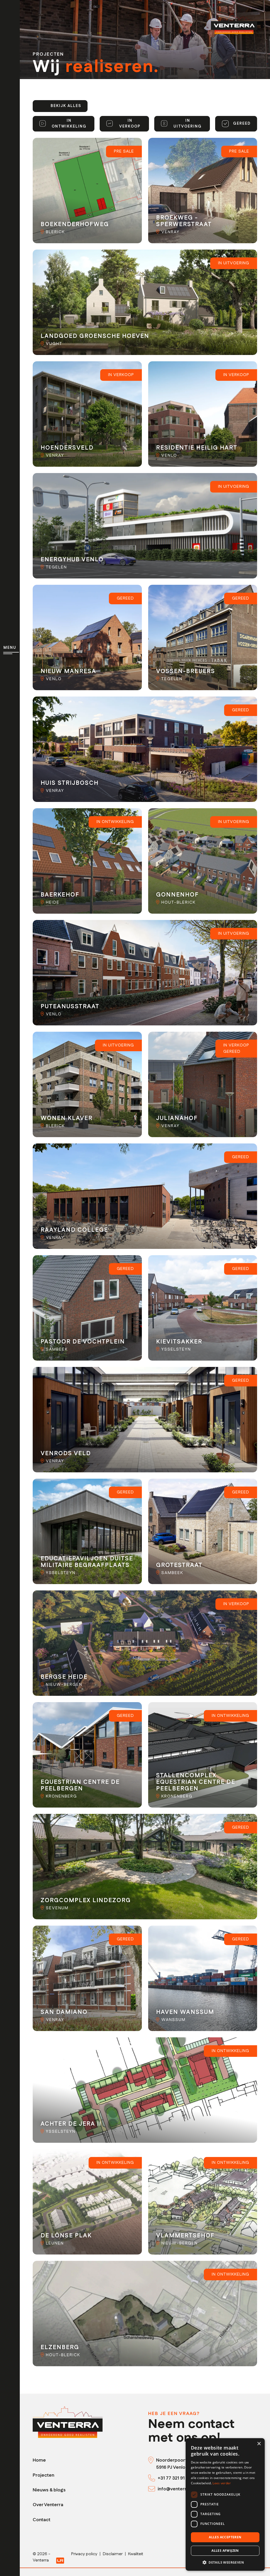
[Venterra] (68, 2422)
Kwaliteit (136, 2554)
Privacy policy (84, 2554)
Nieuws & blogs (49, 2490)
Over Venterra (48, 2505)
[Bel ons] (153, 2478)
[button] (225, 2562)
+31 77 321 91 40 (175, 2478)
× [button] (259, 2444)
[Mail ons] (153, 2489)
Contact (42, 2520)
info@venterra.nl (176, 2489)
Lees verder (222, 2483)
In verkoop (130, 124)
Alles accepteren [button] (225, 2537)
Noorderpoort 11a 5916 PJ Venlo (175, 2464)
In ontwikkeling (69, 124)
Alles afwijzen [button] (225, 2551)
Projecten (44, 2475)
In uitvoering (188, 124)
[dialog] (225, 2504)
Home (39, 2460)
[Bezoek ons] (152, 2460)
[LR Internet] (60, 2560)
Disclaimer (113, 2554)
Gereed (242, 124)
